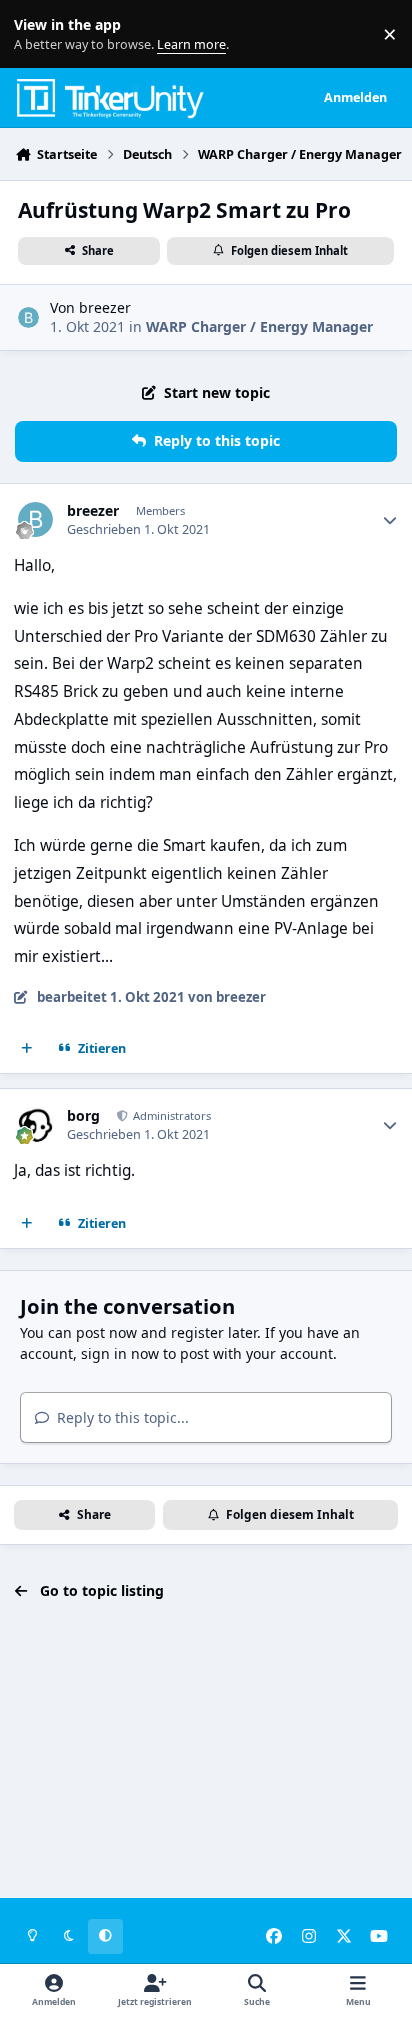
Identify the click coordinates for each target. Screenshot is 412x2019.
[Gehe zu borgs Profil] (35, 1124)
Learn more (38, 34)
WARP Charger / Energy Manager (259, 326)
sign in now (120, 1353)
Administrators (170, 1115)
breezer (105, 307)
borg (83, 1116)
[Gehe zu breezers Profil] (28, 317)
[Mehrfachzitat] (27, 1049)
